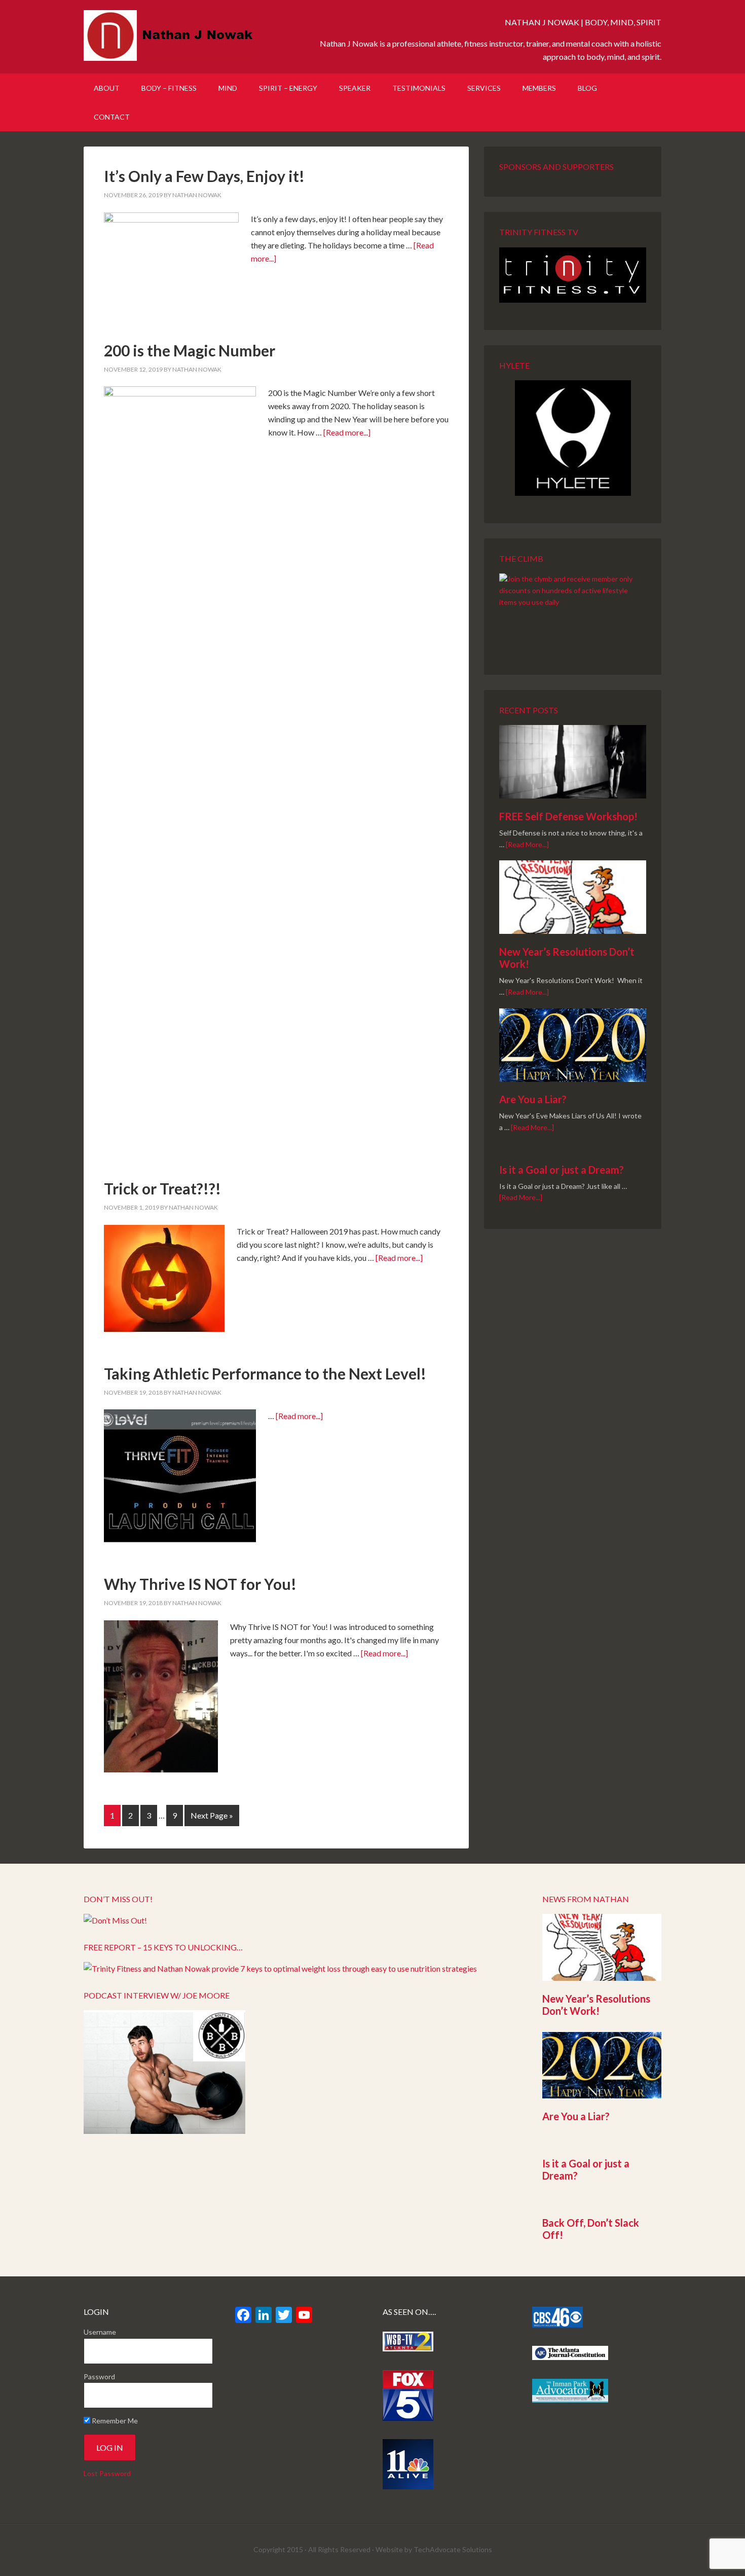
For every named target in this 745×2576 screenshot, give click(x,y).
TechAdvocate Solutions (453, 2549)
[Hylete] (573, 438)
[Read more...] (347, 432)
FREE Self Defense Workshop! (568, 816)
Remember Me (114, 2421)
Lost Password (107, 2473)
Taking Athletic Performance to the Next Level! (265, 1373)
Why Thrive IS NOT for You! (200, 1584)
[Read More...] (527, 844)
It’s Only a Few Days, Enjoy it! (204, 176)
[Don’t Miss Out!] (115, 1920)
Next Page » (212, 1815)
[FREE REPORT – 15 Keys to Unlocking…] (280, 1968)
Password (99, 2377)
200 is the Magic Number (190, 350)
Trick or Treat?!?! (162, 1188)
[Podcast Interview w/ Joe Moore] (164, 2131)
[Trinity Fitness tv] (573, 275)
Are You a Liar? (533, 1099)
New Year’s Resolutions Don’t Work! (596, 2005)
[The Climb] (573, 610)
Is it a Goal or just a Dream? (562, 1170)
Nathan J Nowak (170, 35)
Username (100, 2332)
